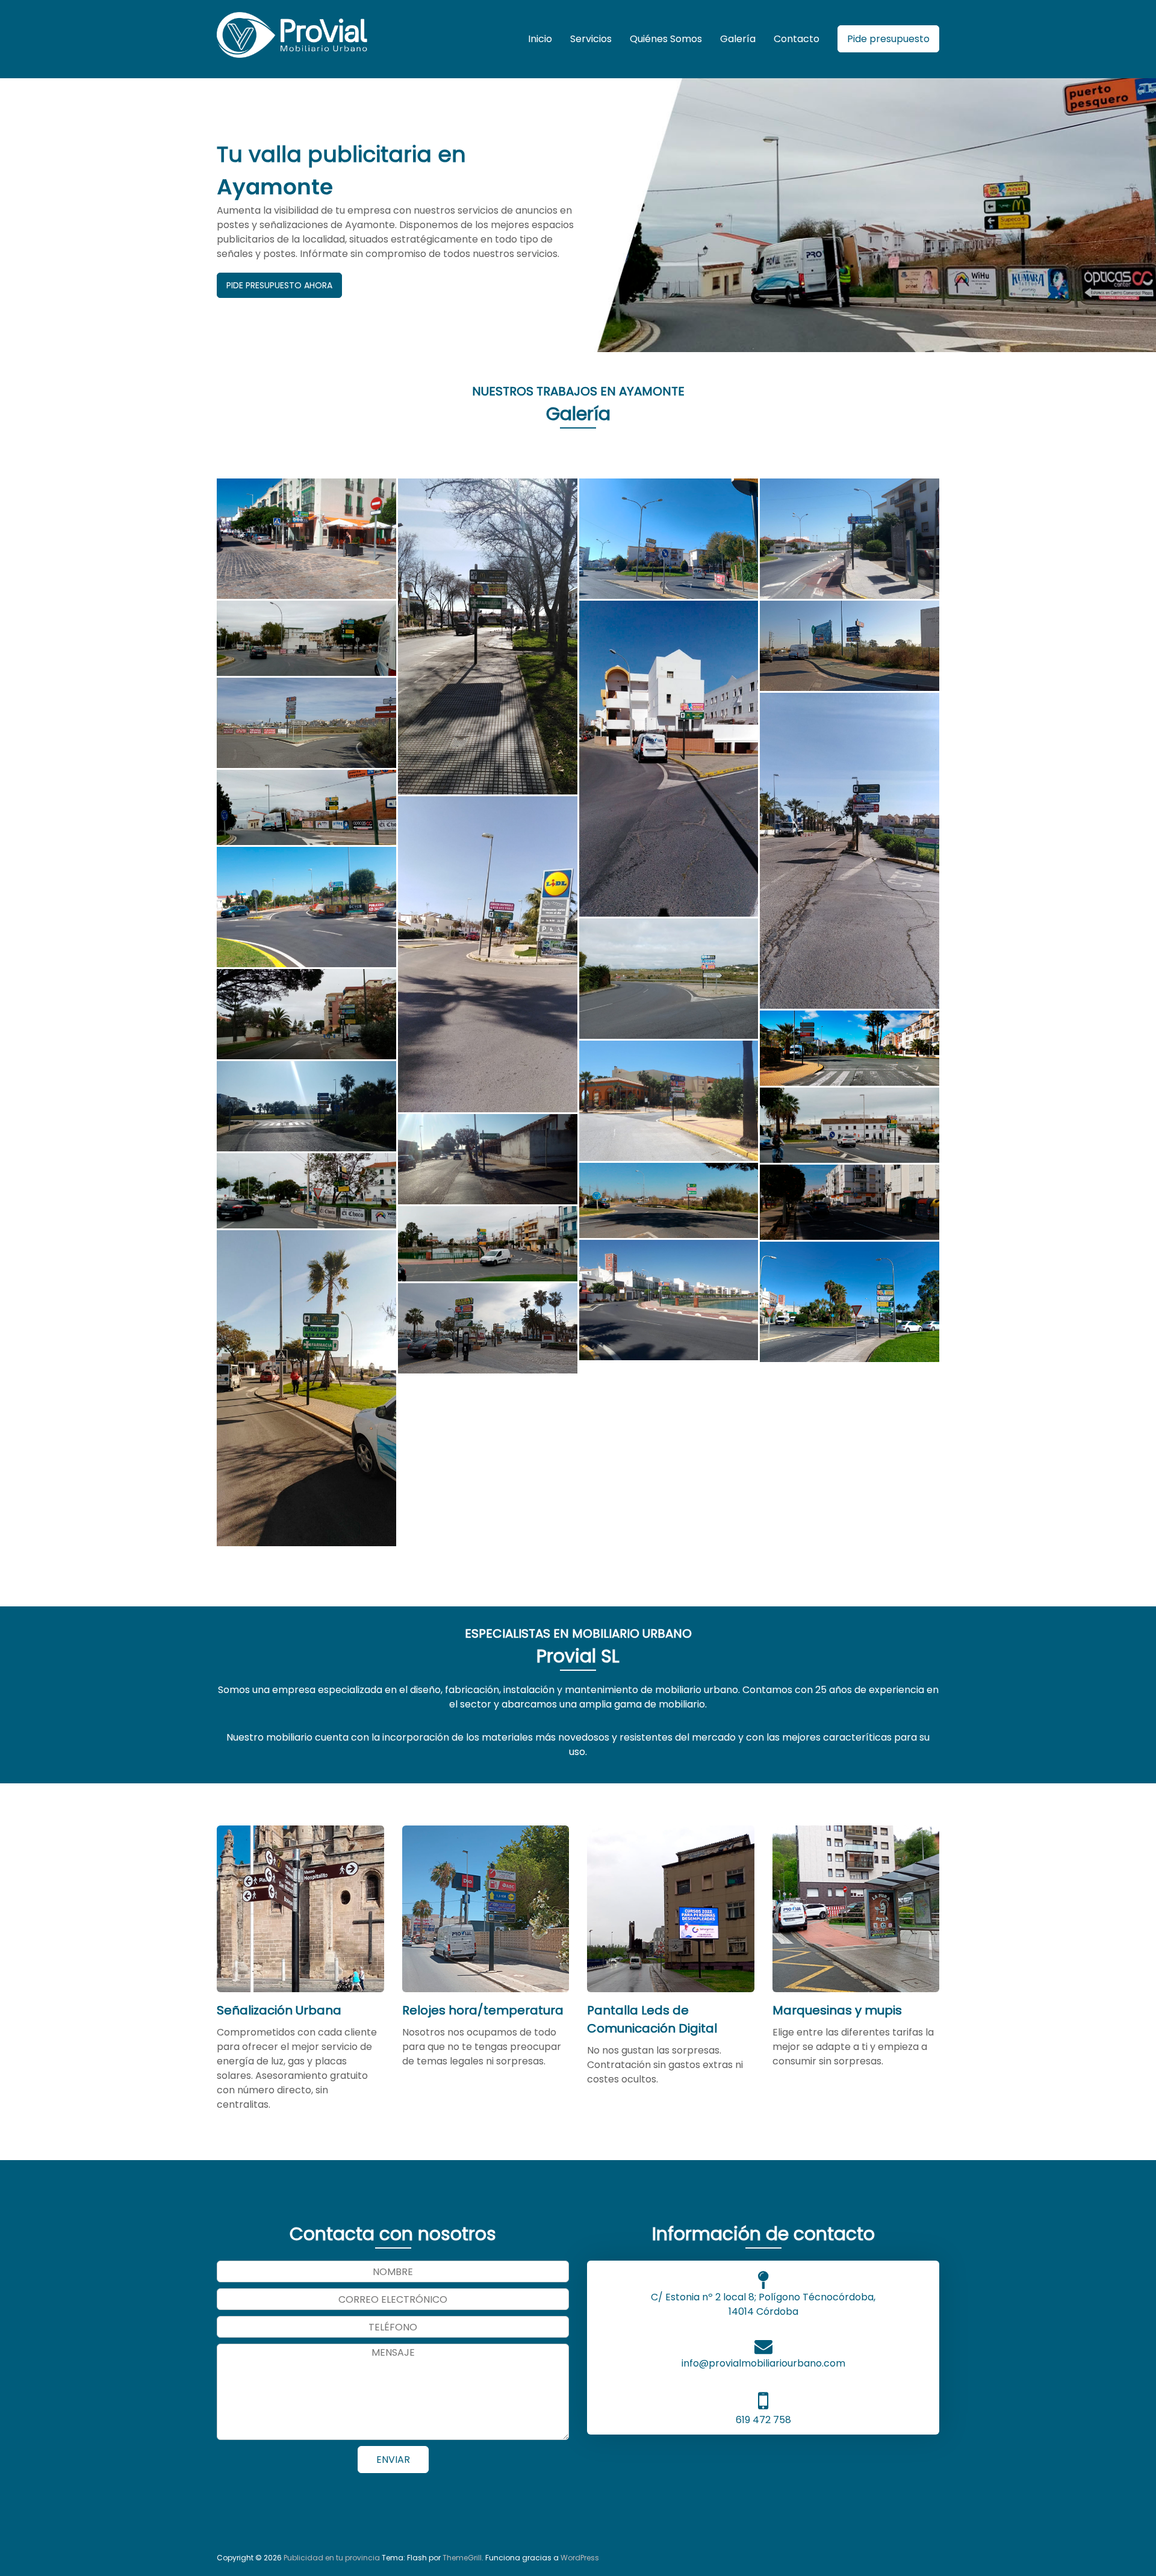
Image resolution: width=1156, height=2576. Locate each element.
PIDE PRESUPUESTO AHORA (279, 285)
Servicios (591, 39)
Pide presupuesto (888, 39)
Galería (738, 39)
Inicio (540, 39)
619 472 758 (763, 2420)
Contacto (797, 39)
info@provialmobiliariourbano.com (763, 2363)
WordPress (580, 2558)
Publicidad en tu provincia (332, 2558)
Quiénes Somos (666, 39)
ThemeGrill (462, 2558)
